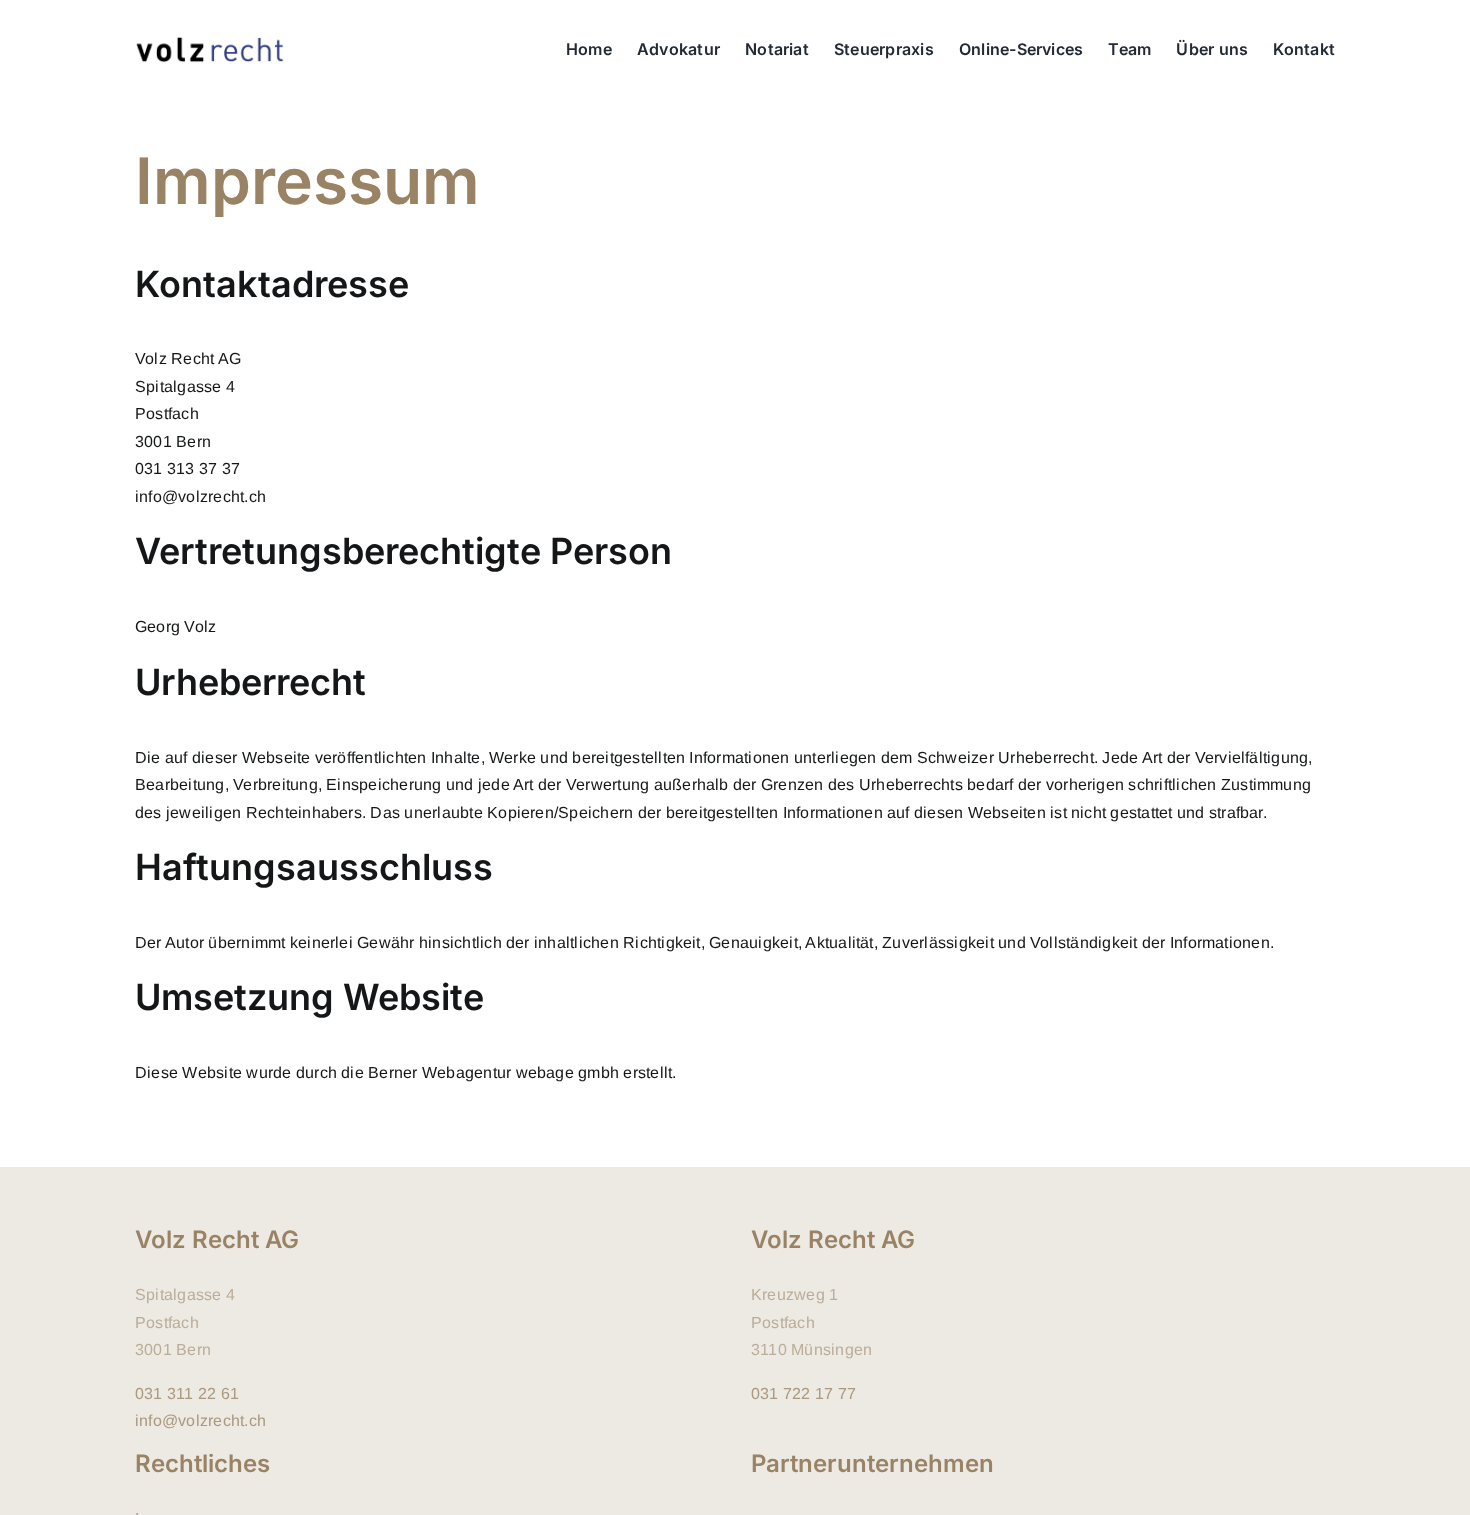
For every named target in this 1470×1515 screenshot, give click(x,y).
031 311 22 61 (187, 1393)
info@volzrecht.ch (200, 1420)
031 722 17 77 (803, 1393)
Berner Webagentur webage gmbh (493, 1072)
